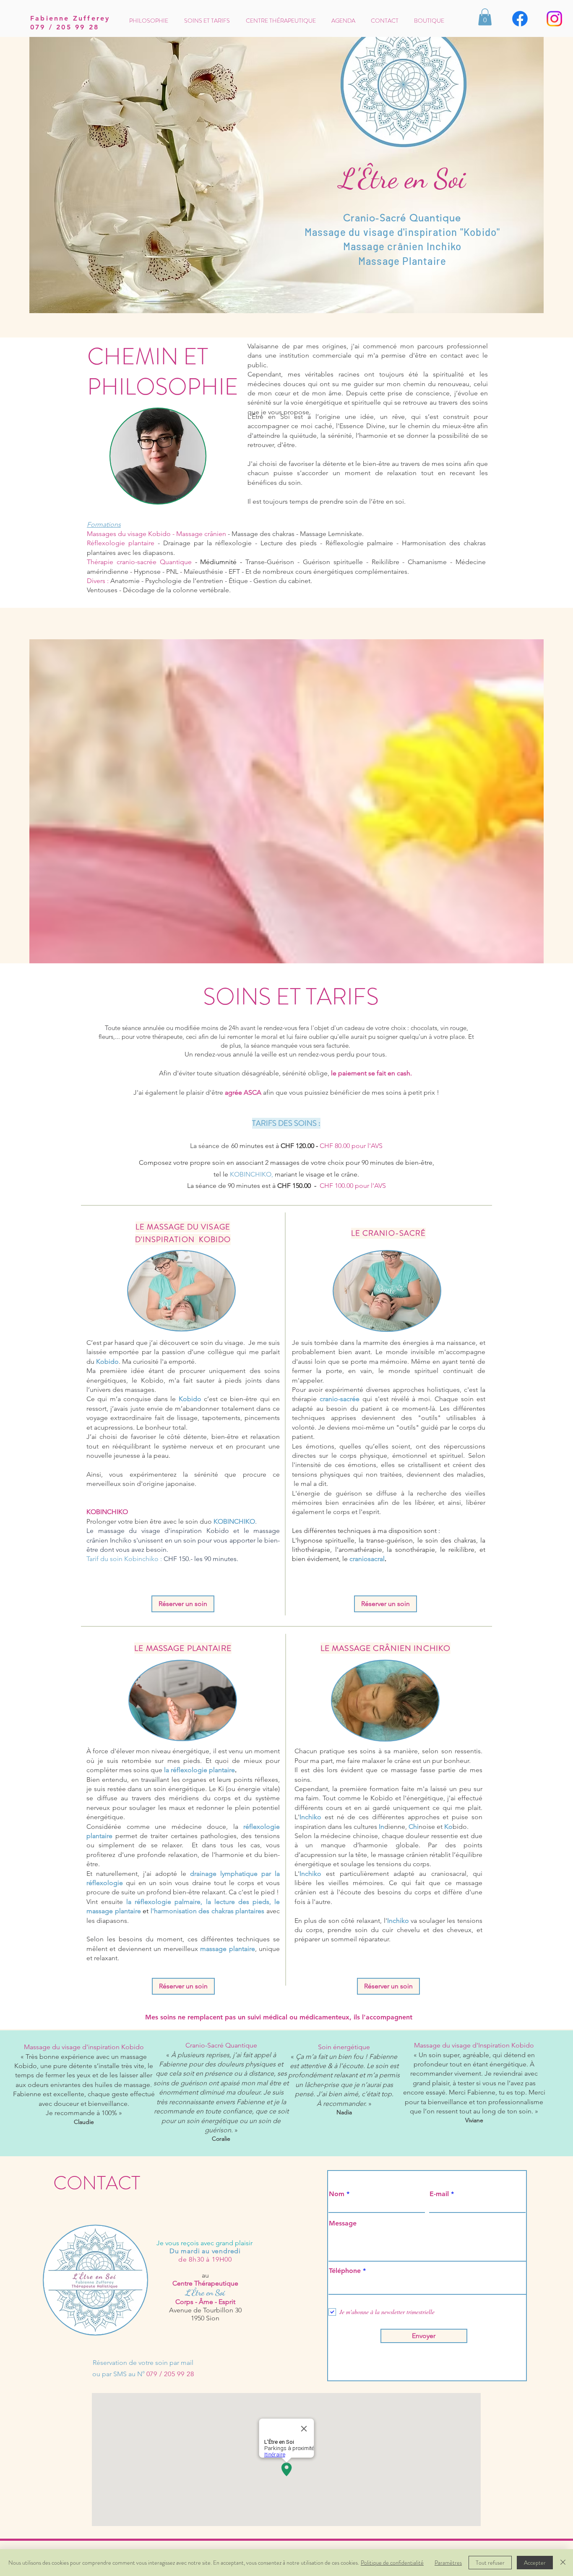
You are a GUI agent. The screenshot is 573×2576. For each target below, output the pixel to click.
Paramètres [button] (448, 2563)
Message (343, 2223)
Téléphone (345, 2271)
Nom (337, 2194)
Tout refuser (490, 2563)
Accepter (535, 2563)
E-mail (439, 2194)
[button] (485, 17)
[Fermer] (563, 2563)
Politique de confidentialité (392, 2563)
